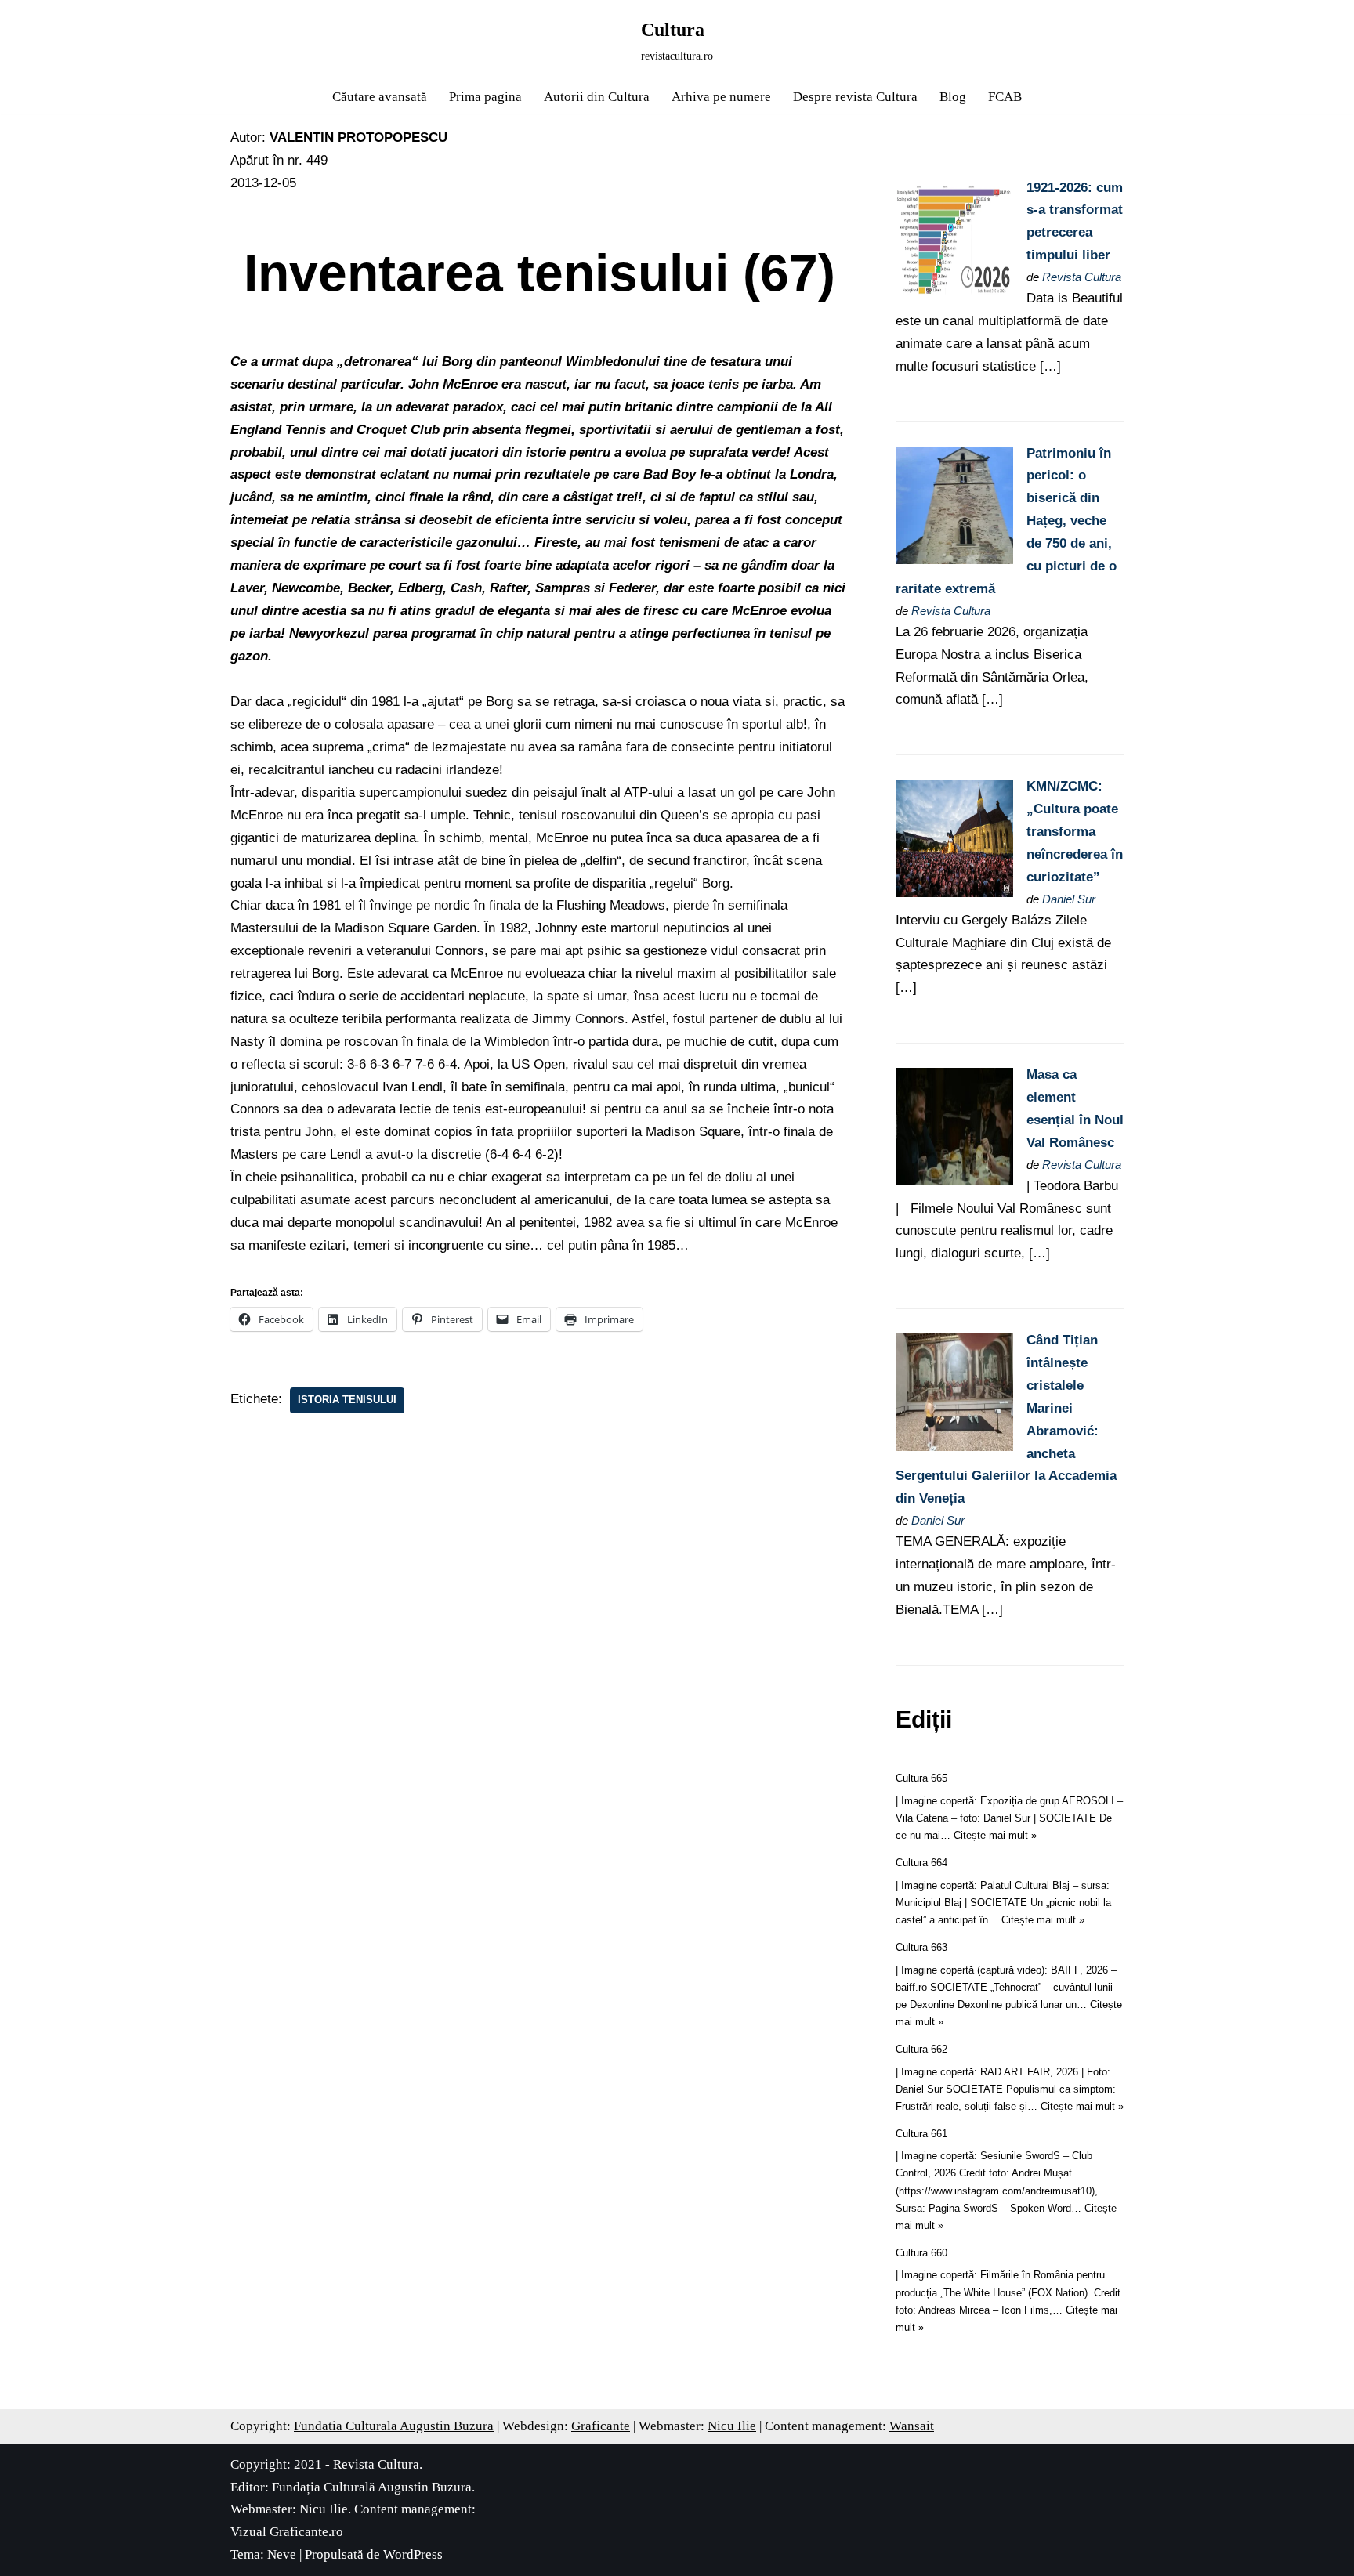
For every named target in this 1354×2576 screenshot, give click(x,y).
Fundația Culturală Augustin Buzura (372, 2487)
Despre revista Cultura (855, 97)
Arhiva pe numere (721, 97)
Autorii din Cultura (597, 97)
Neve (282, 2554)
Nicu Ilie (732, 2426)
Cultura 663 (921, 1947)
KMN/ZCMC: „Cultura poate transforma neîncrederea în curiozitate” (1075, 832)
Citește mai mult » (995, 1835)
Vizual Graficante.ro (287, 2532)
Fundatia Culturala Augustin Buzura (394, 2426)
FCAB (1005, 97)
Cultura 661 (921, 2134)
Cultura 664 (921, 1863)
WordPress (413, 2554)
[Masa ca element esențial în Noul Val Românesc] (954, 1181)
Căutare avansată (380, 97)
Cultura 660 (921, 2253)
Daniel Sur (1069, 899)
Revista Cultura (1082, 277)
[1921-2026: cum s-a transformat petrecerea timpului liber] (954, 294)
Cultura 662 (921, 2049)
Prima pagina (485, 97)
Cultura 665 (921, 1778)
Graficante (601, 2426)
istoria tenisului (347, 1400)
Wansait (912, 2426)
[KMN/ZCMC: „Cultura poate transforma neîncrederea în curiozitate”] (954, 893)
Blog (953, 97)
